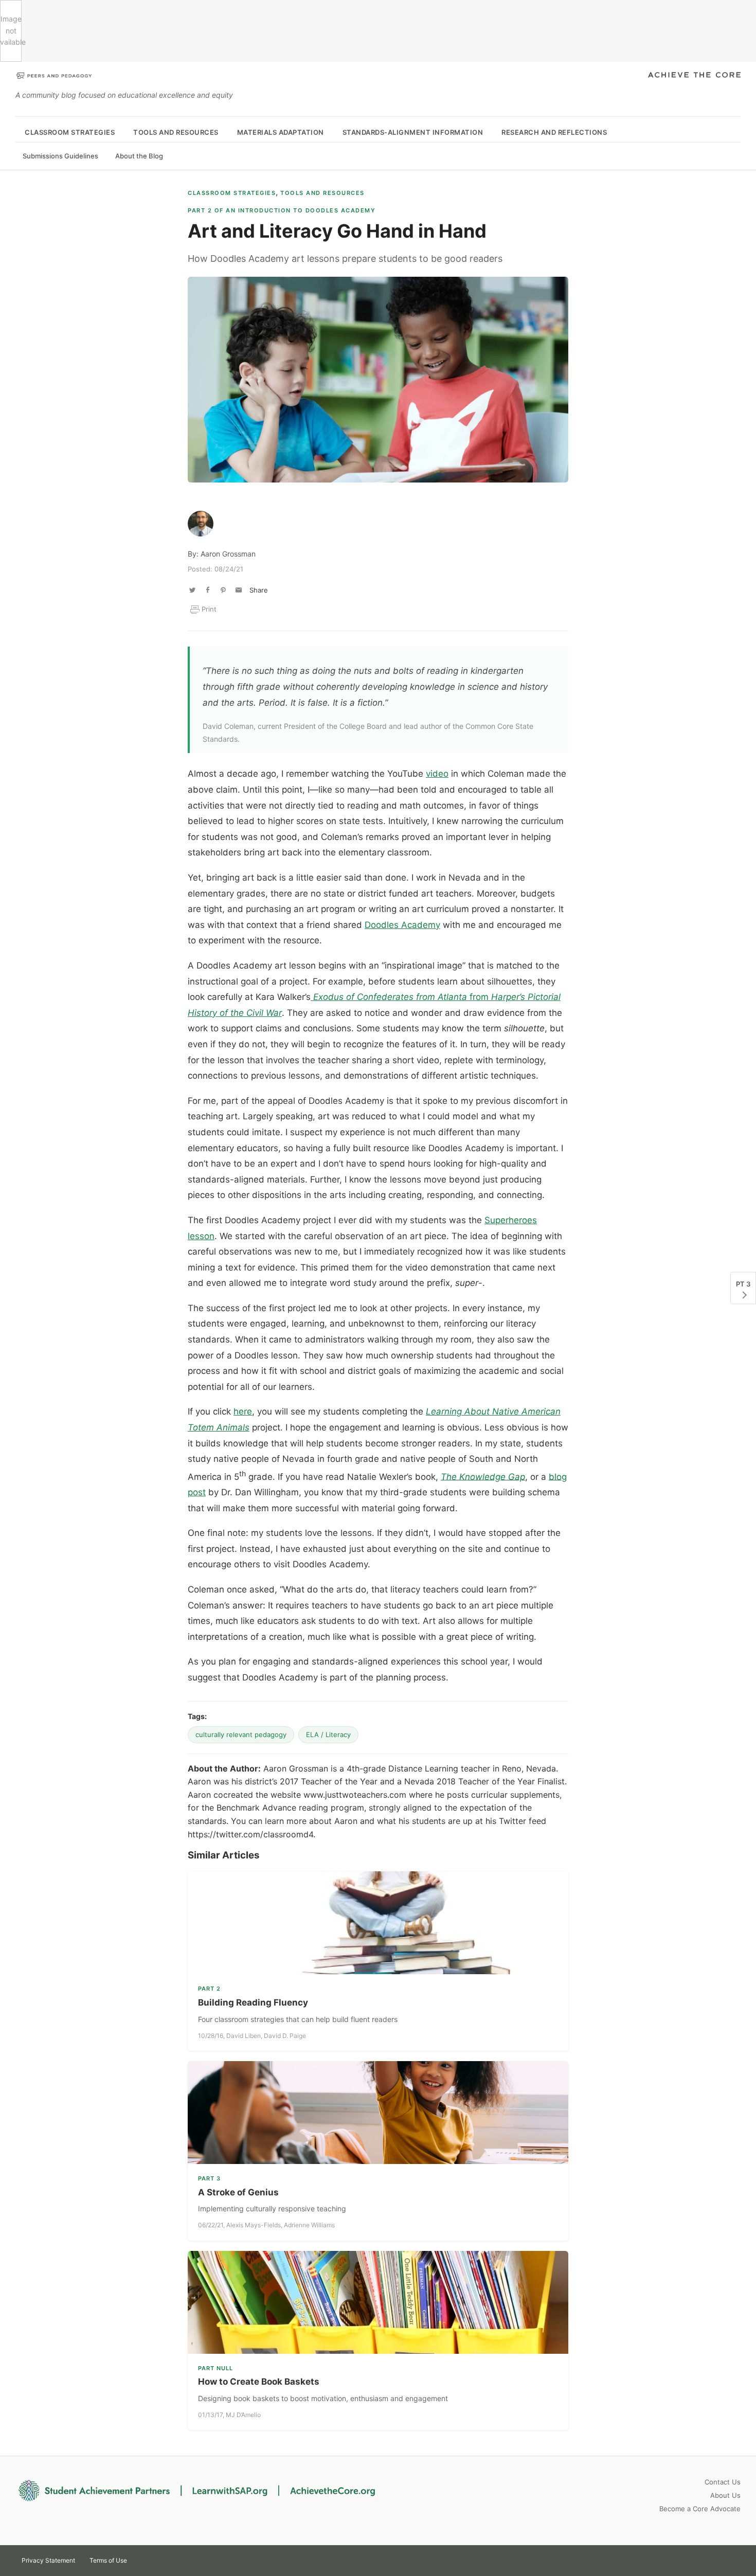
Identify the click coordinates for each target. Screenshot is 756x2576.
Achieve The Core (694, 76)
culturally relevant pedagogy (241, 1734)
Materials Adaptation (281, 132)
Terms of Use (108, 2560)
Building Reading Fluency (253, 2002)
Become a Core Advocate (700, 2509)
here (243, 1411)
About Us (725, 2495)
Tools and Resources (176, 132)
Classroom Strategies (70, 132)
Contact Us (723, 2482)
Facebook (731, 2560)
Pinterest (713, 2560)
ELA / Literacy (328, 1734)
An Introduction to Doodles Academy (282, 210)
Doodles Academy (402, 925)
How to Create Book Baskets (259, 2382)
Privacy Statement (48, 2560)
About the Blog (139, 156)
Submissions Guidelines (60, 156)
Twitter (694, 2560)
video (437, 774)
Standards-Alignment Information (413, 132)
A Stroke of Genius (238, 2192)
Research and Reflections (554, 132)
